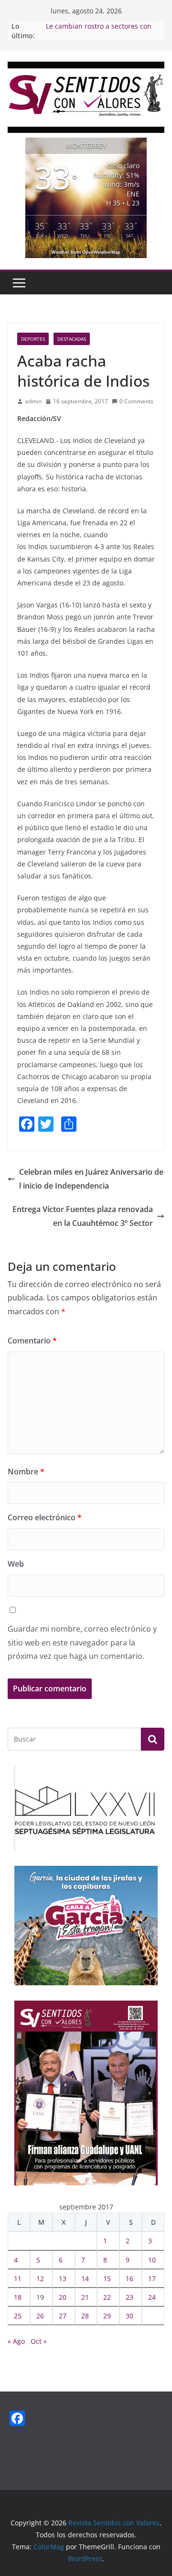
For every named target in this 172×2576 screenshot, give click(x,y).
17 (152, 2278)
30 (129, 2316)
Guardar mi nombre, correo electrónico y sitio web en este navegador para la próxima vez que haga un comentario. (82, 1643)
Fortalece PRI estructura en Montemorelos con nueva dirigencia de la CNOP (89, 26)
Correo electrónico (45, 1517)
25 (18, 2316)
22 (107, 2297)
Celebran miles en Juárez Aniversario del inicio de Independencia (91, 1179)
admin (33, 401)
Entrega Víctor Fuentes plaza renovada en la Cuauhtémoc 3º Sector (83, 1216)
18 (18, 2297)
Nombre (26, 1472)
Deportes (33, 339)
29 (107, 2316)
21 (85, 2297)
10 (152, 2260)
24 (152, 2297)
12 (40, 2278)
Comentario (32, 1341)
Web (16, 1564)
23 (129, 2297)
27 (63, 2316)
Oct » (39, 2341)
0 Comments (136, 401)
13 (63, 2278)
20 (63, 2297)
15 (107, 2278)
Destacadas (72, 339)
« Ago (16, 2341)
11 (18, 2278)
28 (85, 2316)
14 (85, 2278)
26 (40, 2316)
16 (129, 2278)
